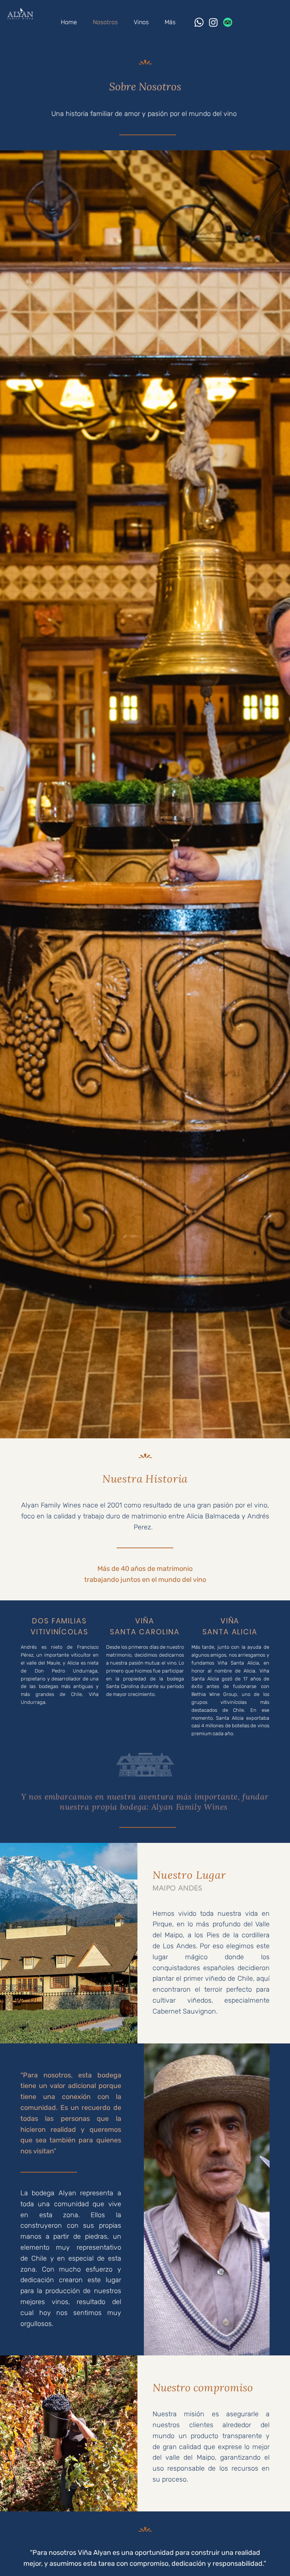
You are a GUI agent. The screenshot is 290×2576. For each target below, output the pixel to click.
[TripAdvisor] (228, 22)
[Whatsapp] (199, 22)
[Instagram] (213, 22)
